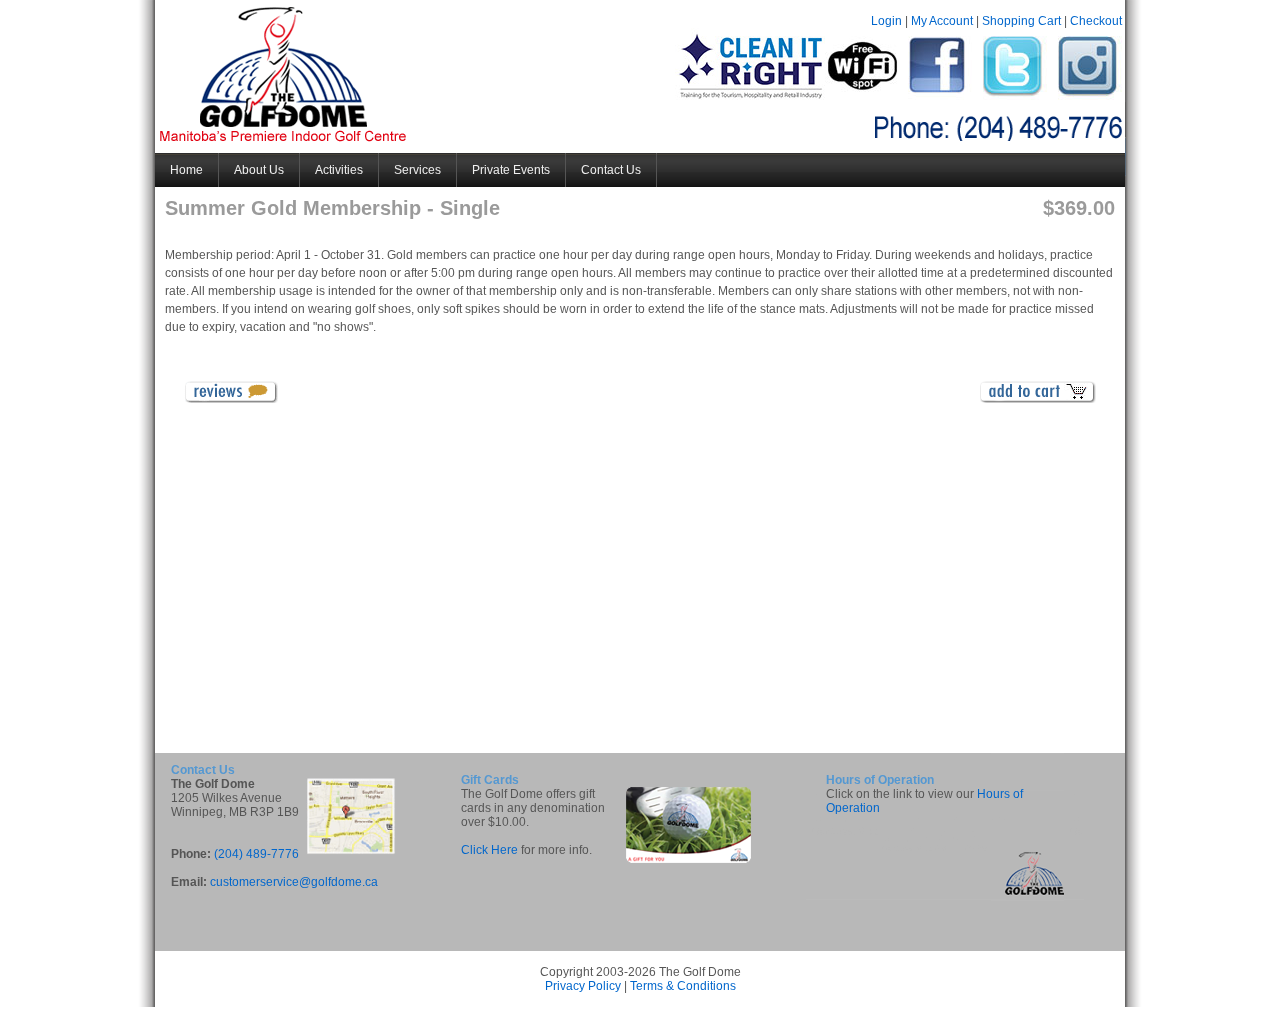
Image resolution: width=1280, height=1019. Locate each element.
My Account (942, 21)
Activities (339, 170)
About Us (259, 170)
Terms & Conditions (683, 986)
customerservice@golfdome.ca (294, 882)
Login (886, 21)
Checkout (1096, 21)
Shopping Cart (1021, 21)
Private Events (511, 170)
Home (186, 170)
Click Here (489, 850)
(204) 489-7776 (256, 854)
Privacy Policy (583, 986)
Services (417, 170)
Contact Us (611, 170)
